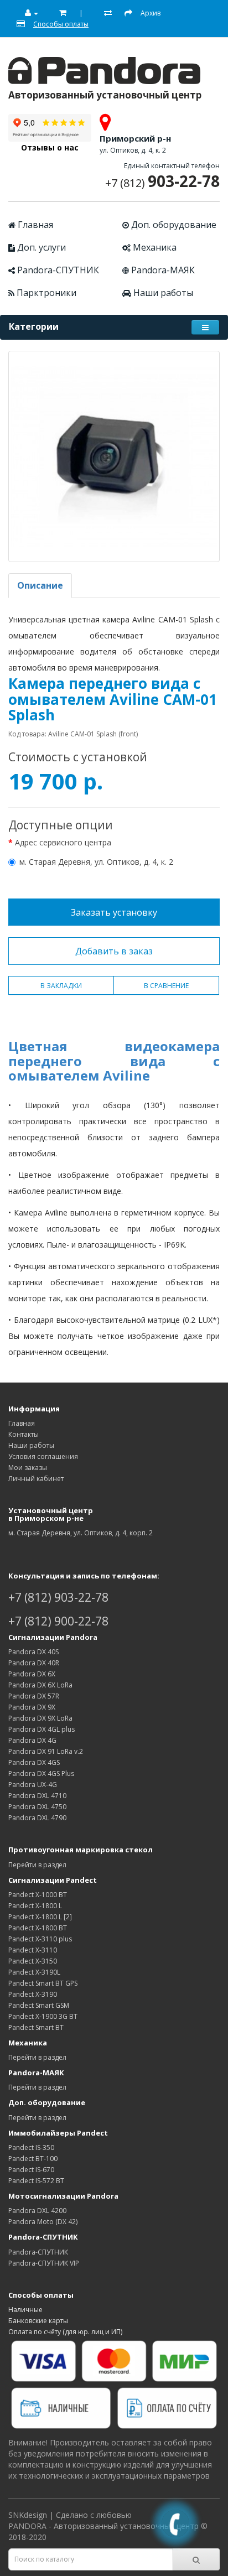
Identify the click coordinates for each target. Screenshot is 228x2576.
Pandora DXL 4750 (37, 1807)
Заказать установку (114, 912)
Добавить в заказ (114, 951)
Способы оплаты (41, 2295)
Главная (34, 225)
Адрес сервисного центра (63, 842)
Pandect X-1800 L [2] (40, 1917)
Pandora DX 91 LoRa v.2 (46, 1751)
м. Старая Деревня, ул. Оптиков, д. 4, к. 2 (96, 862)
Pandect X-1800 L (35, 1906)
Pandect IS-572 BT (36, 2181)
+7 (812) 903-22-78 (58, 1597)
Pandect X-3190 (33, 1994)
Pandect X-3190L (34, 1972)
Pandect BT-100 (33, 2159)
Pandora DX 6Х (32, 1674)
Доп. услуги (40, 247)
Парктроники (45, 293)
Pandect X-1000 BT (38, 1895)
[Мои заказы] (59, 13)
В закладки (61, 986)
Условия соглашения (43, 1456)
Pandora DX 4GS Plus (41, 1773)
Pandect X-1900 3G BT (43, 2016)
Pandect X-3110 (33, 1950)
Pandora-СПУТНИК (57, 270)
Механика (154, 247)
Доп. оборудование (173, 225)
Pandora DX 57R (34, 1696)
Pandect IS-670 (31, 2170)
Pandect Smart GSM (39, 2005)
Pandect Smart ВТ (36, 2027)
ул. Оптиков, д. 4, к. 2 (133, 150)
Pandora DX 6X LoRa (40, 1685)
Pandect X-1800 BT (38, 1928)
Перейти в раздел (37, 1865)
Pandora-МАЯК (162, 270)
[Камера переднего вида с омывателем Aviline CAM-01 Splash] (114, 456)
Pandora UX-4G (33, 1785)
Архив (151, 13)
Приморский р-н (135, 138)
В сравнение (166, 986)
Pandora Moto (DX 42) (43, 2222)
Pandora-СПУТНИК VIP (44, 2263)
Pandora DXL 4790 (37, 1818)
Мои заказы (28, 1468)
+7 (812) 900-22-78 (58, 1621)
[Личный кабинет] (27, 13)
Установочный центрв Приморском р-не (51, 1514)
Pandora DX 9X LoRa (40, 1718)
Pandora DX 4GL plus (42, 1729)
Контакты (24, 1434)
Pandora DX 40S (33, 1652)
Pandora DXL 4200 (37, 2211)
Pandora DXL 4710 (37, 1796)
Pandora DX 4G (32, 1740)
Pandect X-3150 (33, 1961)
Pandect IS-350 (31, 2147)
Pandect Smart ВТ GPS (43, 1983)
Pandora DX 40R (34, 1663)
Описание (40, 585)
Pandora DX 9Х (32, 1707)
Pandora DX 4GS (34, 1762)
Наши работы (162, 293)
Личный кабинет (36, 1479)
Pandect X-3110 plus (40, 1939)
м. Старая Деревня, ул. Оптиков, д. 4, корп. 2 (81, 1533)
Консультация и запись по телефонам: (84, 1576)
